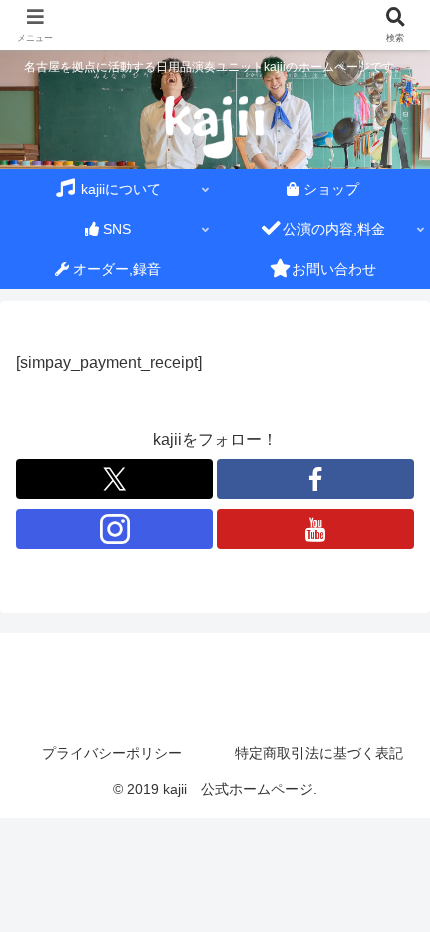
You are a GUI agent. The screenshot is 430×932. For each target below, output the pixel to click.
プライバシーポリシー (112, 753)
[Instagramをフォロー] (114, 529)
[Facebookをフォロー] (315, 479)
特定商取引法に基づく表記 (319, 753)
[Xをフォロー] (114, 479)
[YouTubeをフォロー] (315, 529)
